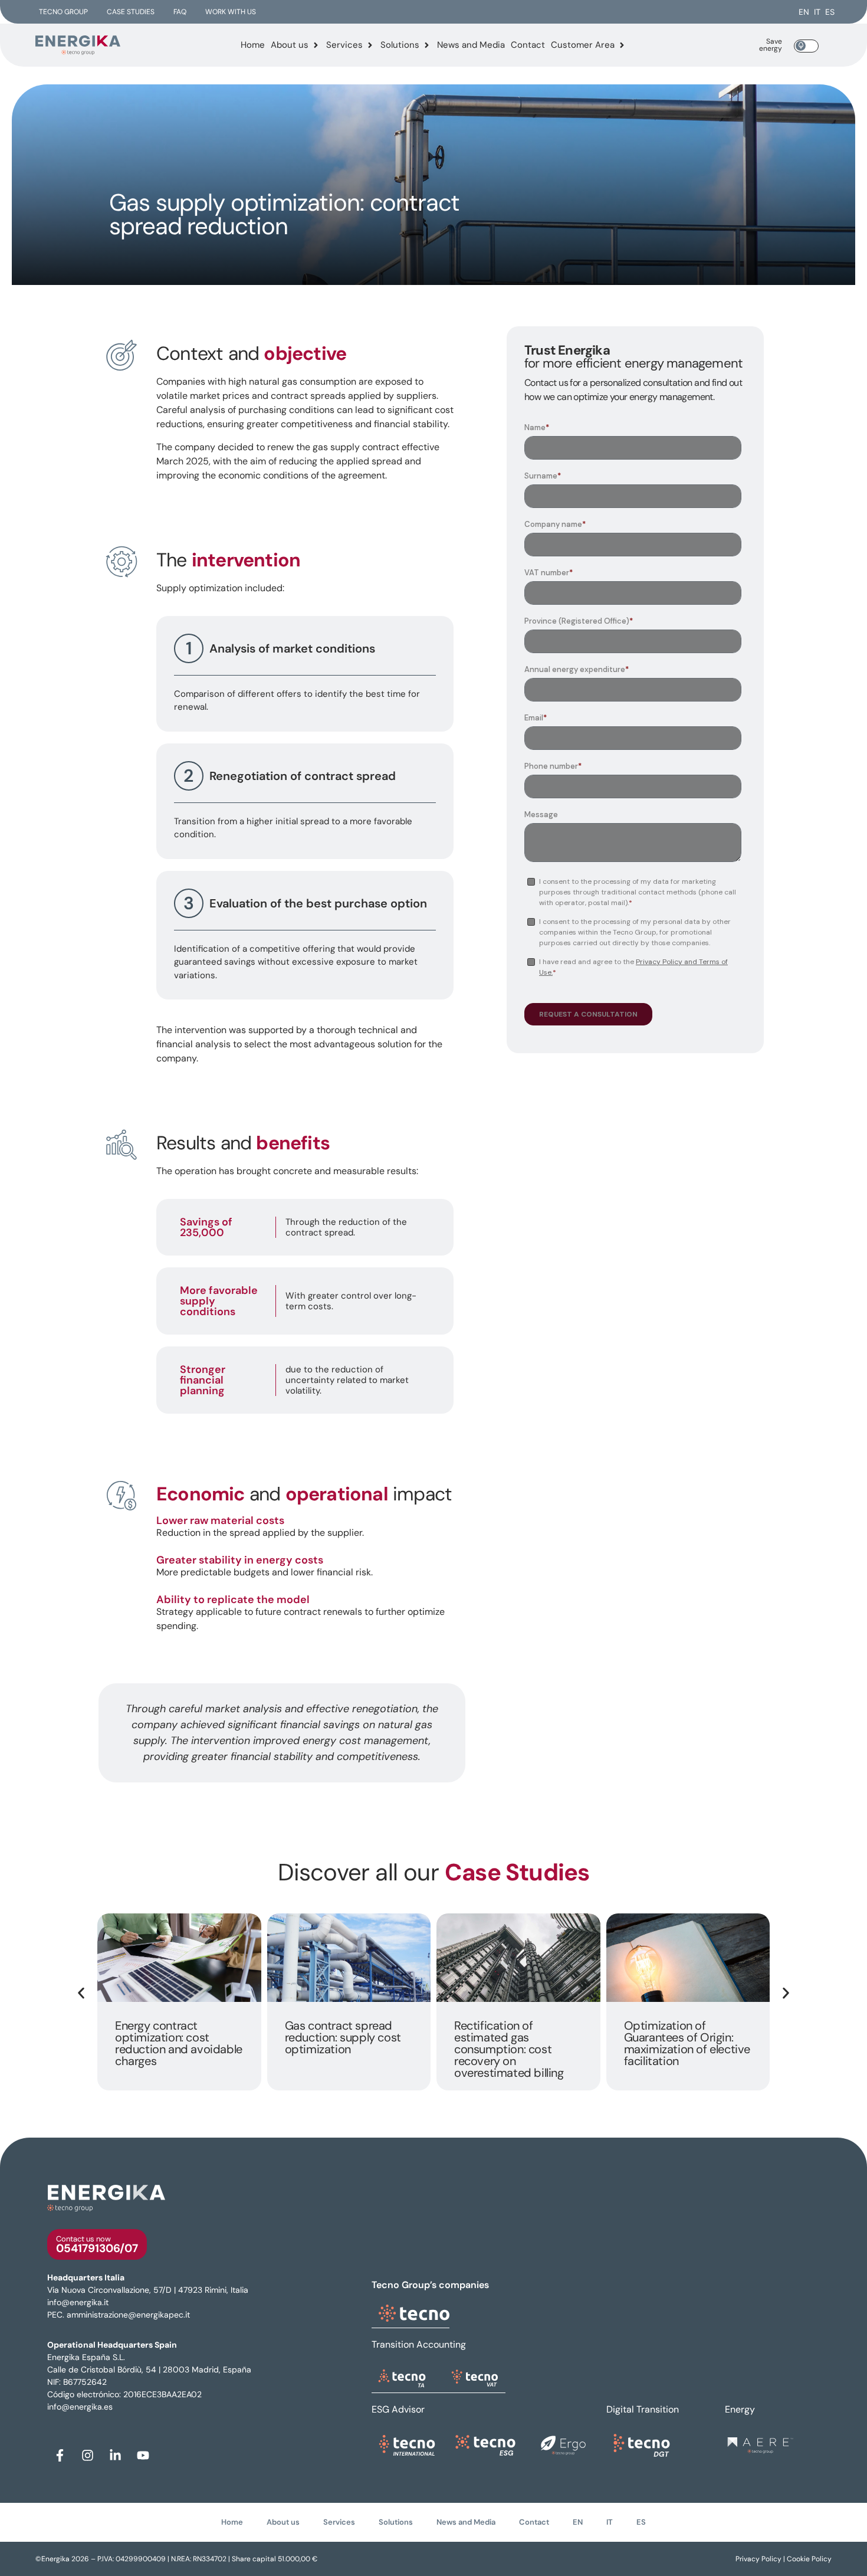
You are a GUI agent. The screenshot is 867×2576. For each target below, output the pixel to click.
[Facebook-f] (60, 2455)
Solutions (396, 2522)
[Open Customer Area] (622, 45)
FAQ (180, 12)
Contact (534, 2522)
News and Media (466, 2522)
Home (232, 2522)
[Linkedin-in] (115, 2455)
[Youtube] (143, 2455)
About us (283, 2522)
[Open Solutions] (427, 45)
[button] (81, 1993)
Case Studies (131, 12)
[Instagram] (87, 2455)
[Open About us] (316, 45)
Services (339, 2522)
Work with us (231, 12)
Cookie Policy (808, 2559)
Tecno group (63, 12)
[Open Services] (370, 45)
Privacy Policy (759, 2559)
